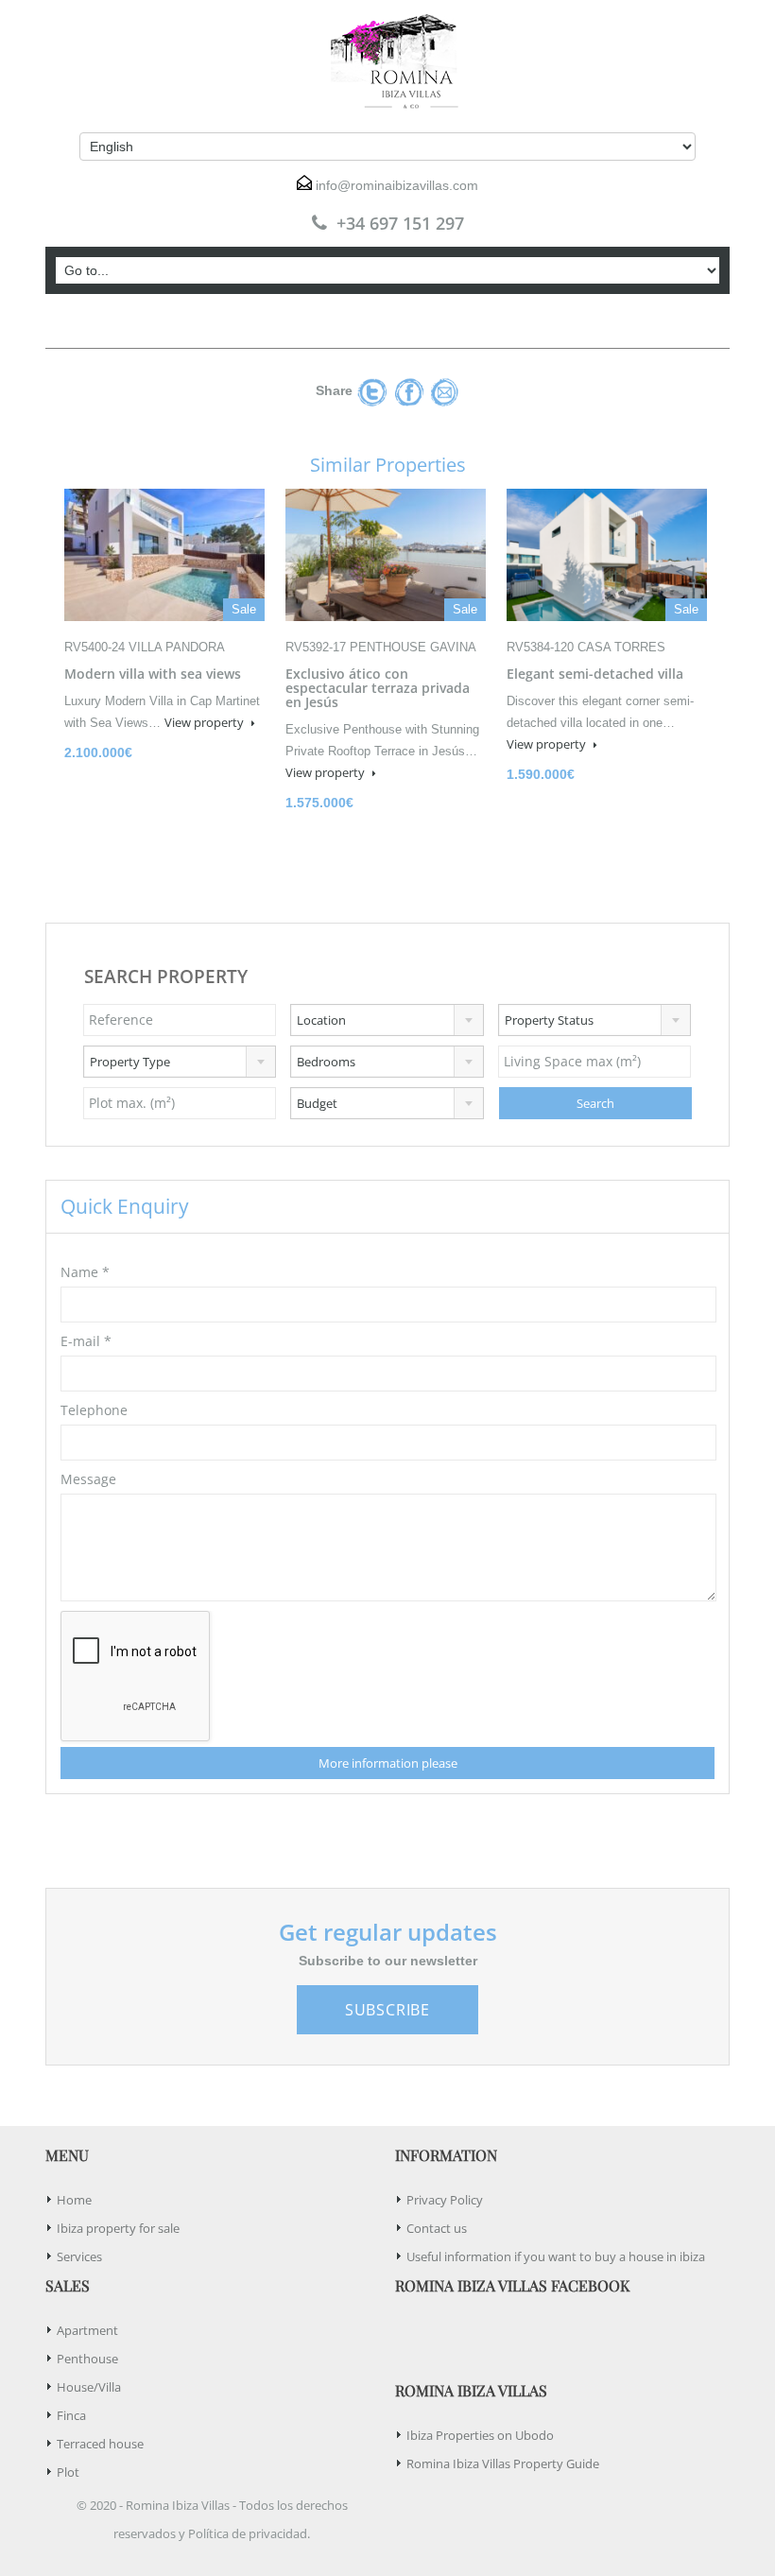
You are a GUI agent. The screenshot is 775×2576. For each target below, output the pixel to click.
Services (79, 2256)
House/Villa (89, 2387)
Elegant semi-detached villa (595, 674)
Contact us (437, 2228)
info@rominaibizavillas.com (397, 185)
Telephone (94, 1410)
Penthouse (87, 2359)
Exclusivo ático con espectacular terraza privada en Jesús (378, 688)
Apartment (87, 2330)
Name (85, 1272)
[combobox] (387, 1020)
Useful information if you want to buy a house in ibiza (556, 2256)
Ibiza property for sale (118, 2228)
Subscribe (387, 2010)
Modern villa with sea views (153, 674)
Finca (71, 2415)
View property (206, 722)
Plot (68, 2472)
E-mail (86, 1341)
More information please (388, 1763)
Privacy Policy (445, 2200)
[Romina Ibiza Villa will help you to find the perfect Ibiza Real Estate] (387, 61)
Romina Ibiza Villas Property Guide (503, 2464)
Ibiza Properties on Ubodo (480, 2435)
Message (88, 1479)
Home (74, 2200)
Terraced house (100, 2444)
